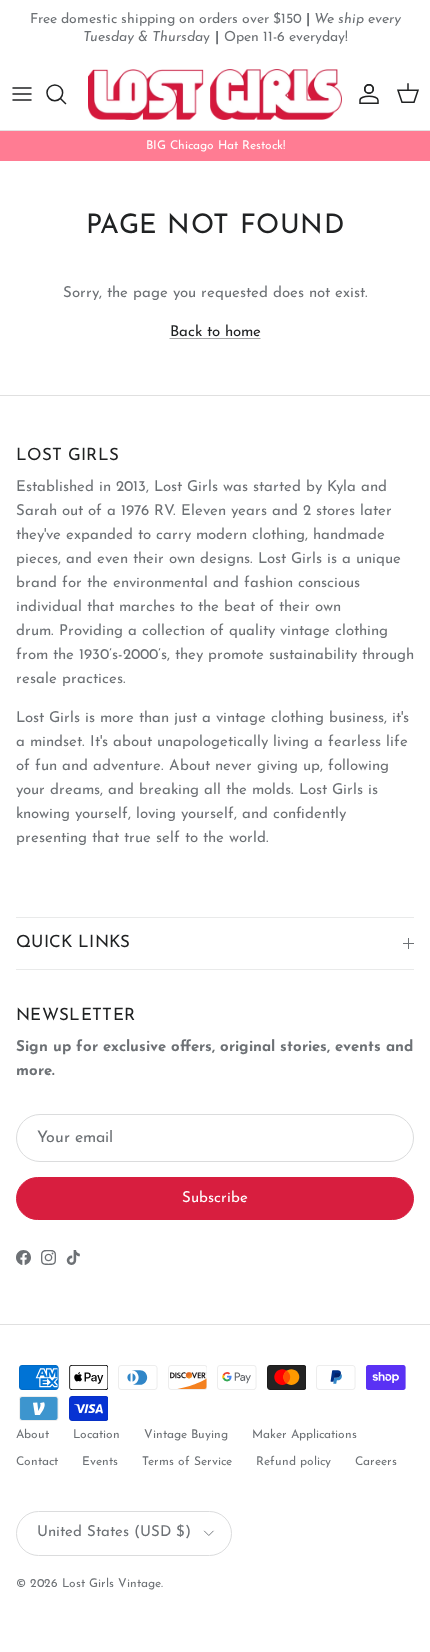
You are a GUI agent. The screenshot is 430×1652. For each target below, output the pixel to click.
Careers (376, 1462)
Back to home (215, 332)
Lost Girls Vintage (111, 1584)
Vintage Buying (186, 1435)
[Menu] (22, 94)
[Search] (66, 94)
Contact (37, 1462)
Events (100, 1462)
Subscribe (215, 1198)
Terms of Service (187, 1462)
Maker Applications (304, 1435)
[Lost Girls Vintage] (215, 94)
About (32, 1435)
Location (96, 1435)
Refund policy (293, 1462)
